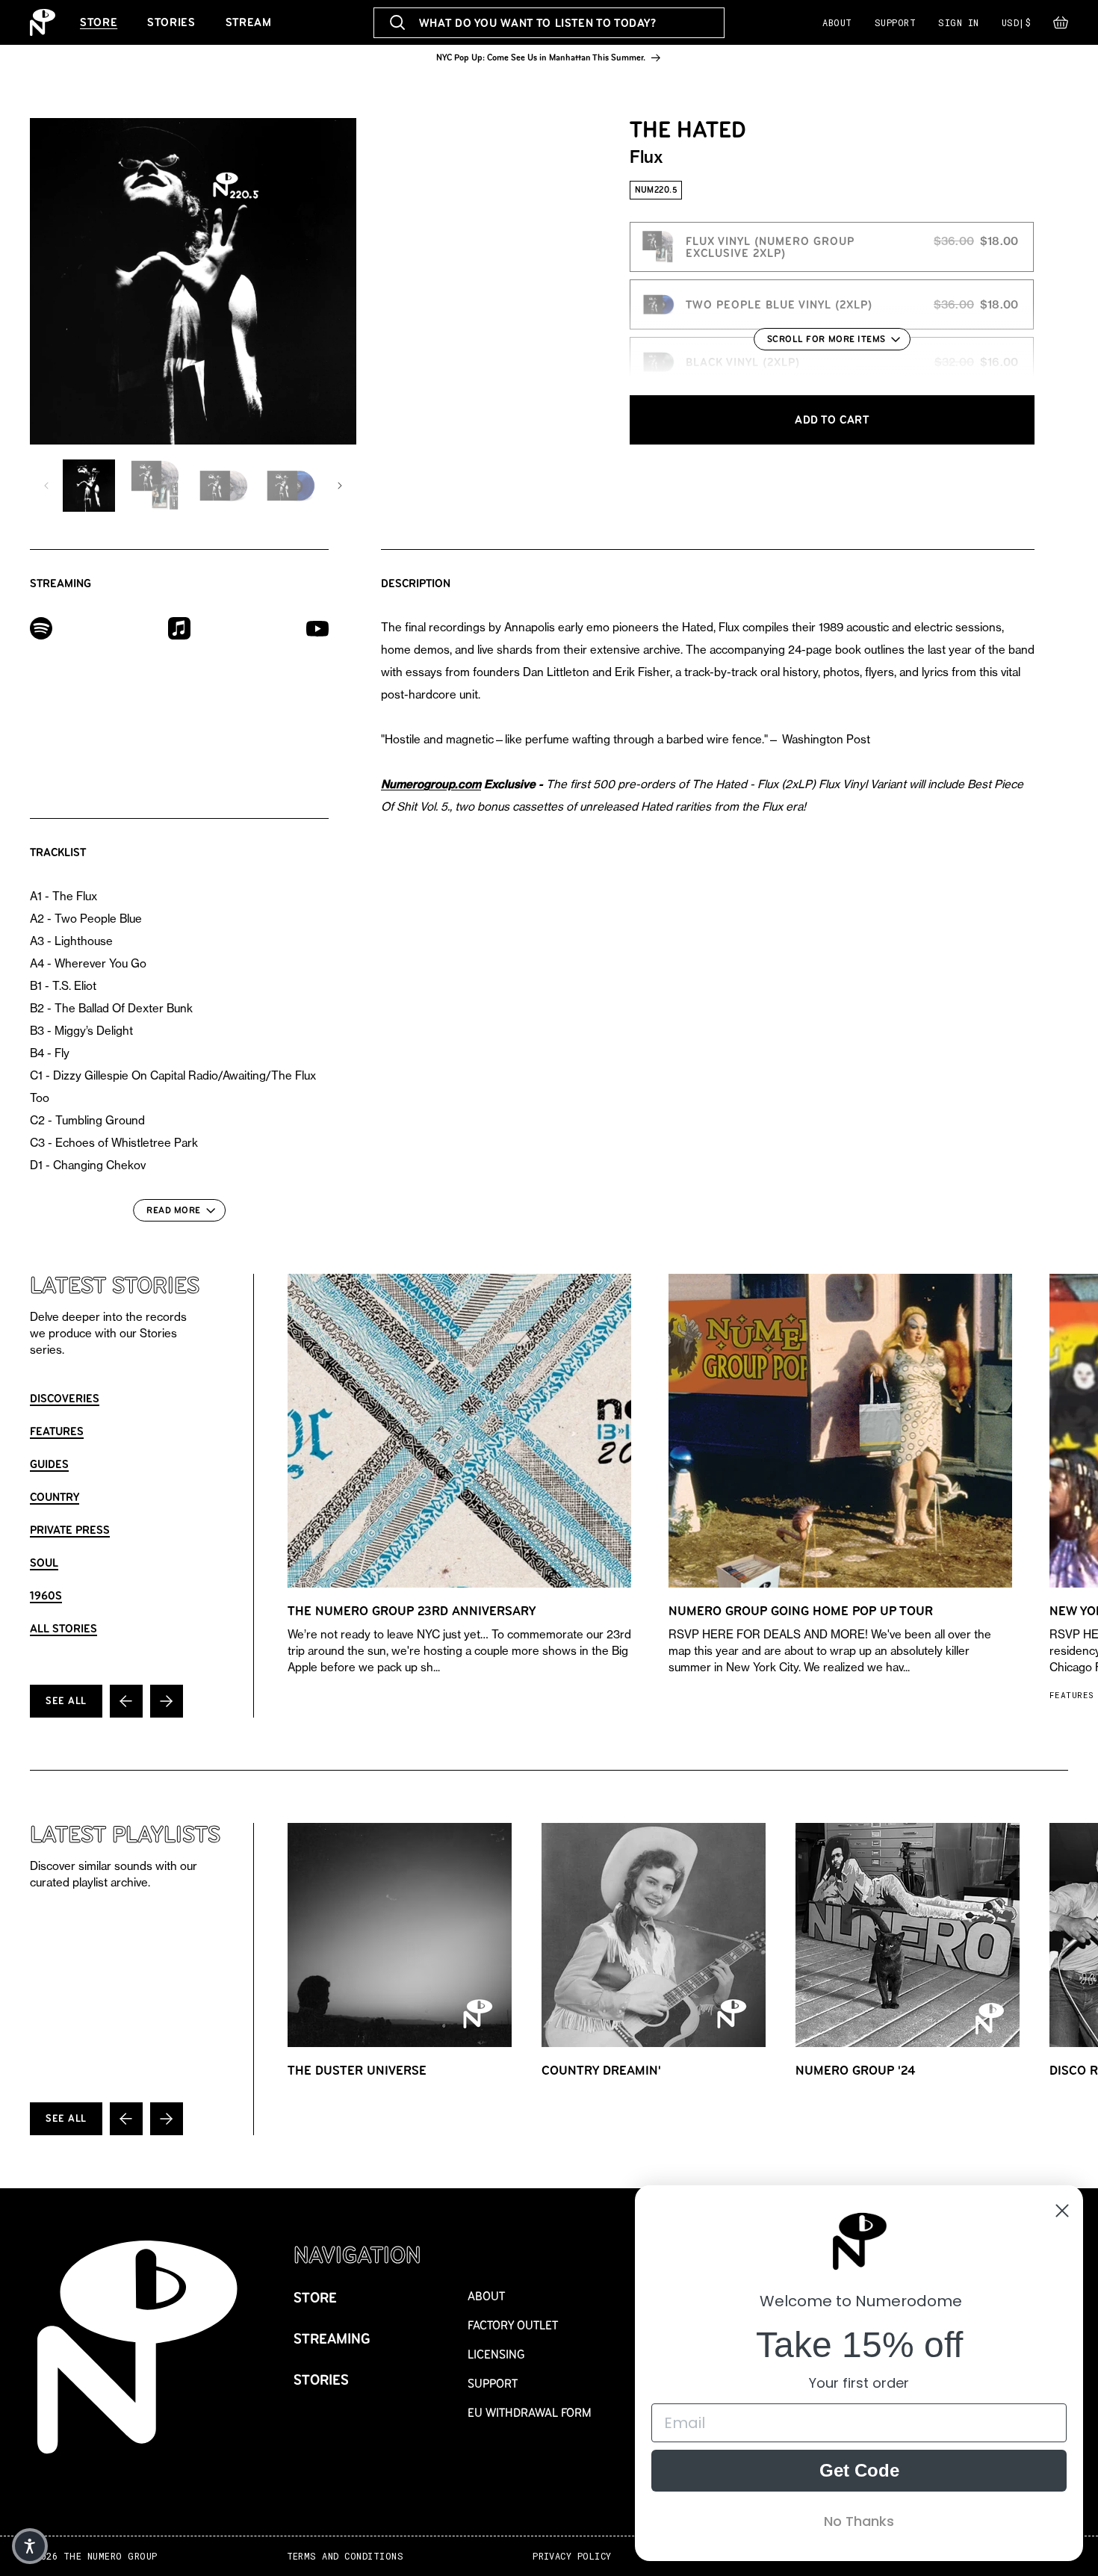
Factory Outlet (513, 2325)
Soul (44, 1563)
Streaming (332, 2339)
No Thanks (859, 2521)
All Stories (63, 1628)
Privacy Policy (572, 2556)
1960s (46, 1595)
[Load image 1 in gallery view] (89, 486)
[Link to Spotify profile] (41, 627)
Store (99, 22)
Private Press (70, 1530)
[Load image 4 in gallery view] (291, 486)
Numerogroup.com (431, 784)
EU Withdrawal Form (530, 2413)
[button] (1061, 26)
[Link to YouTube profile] (317, 628)
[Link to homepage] (43, 22)
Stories (171, 22)
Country (55, 1497)
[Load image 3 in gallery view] (223, 486)
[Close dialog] (1062, 2211)
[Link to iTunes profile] (179, 627)
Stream (249, 22)
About (837, 22)
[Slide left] (46, 486)
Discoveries (65, 1398)
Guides (49, 1464)
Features (57, 1431)
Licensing (496, 2354)
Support (895, 22)
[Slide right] (340, 486)
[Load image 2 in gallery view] (156, 486)
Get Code (859, 2470)
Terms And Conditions (345, 2556)
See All (66, 1701)
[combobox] (549, 23)
